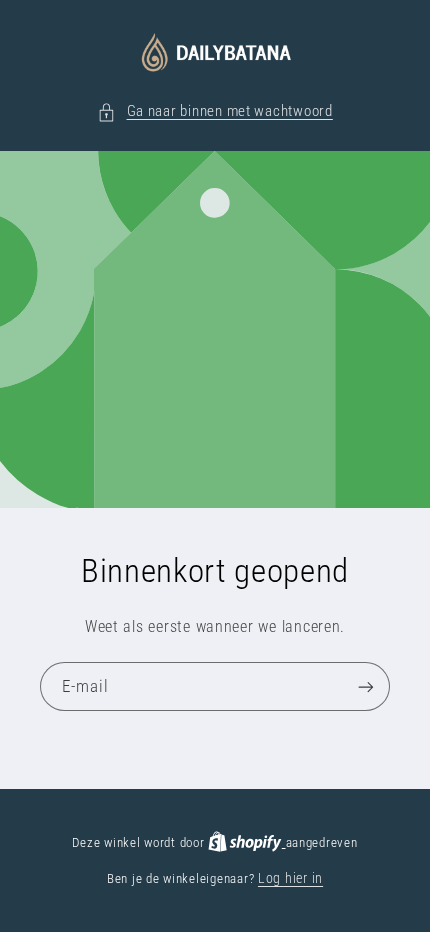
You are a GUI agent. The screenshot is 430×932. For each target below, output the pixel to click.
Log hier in (290, 878)
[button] (215, 112)
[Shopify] (246, 842)
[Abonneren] (366, 687)
